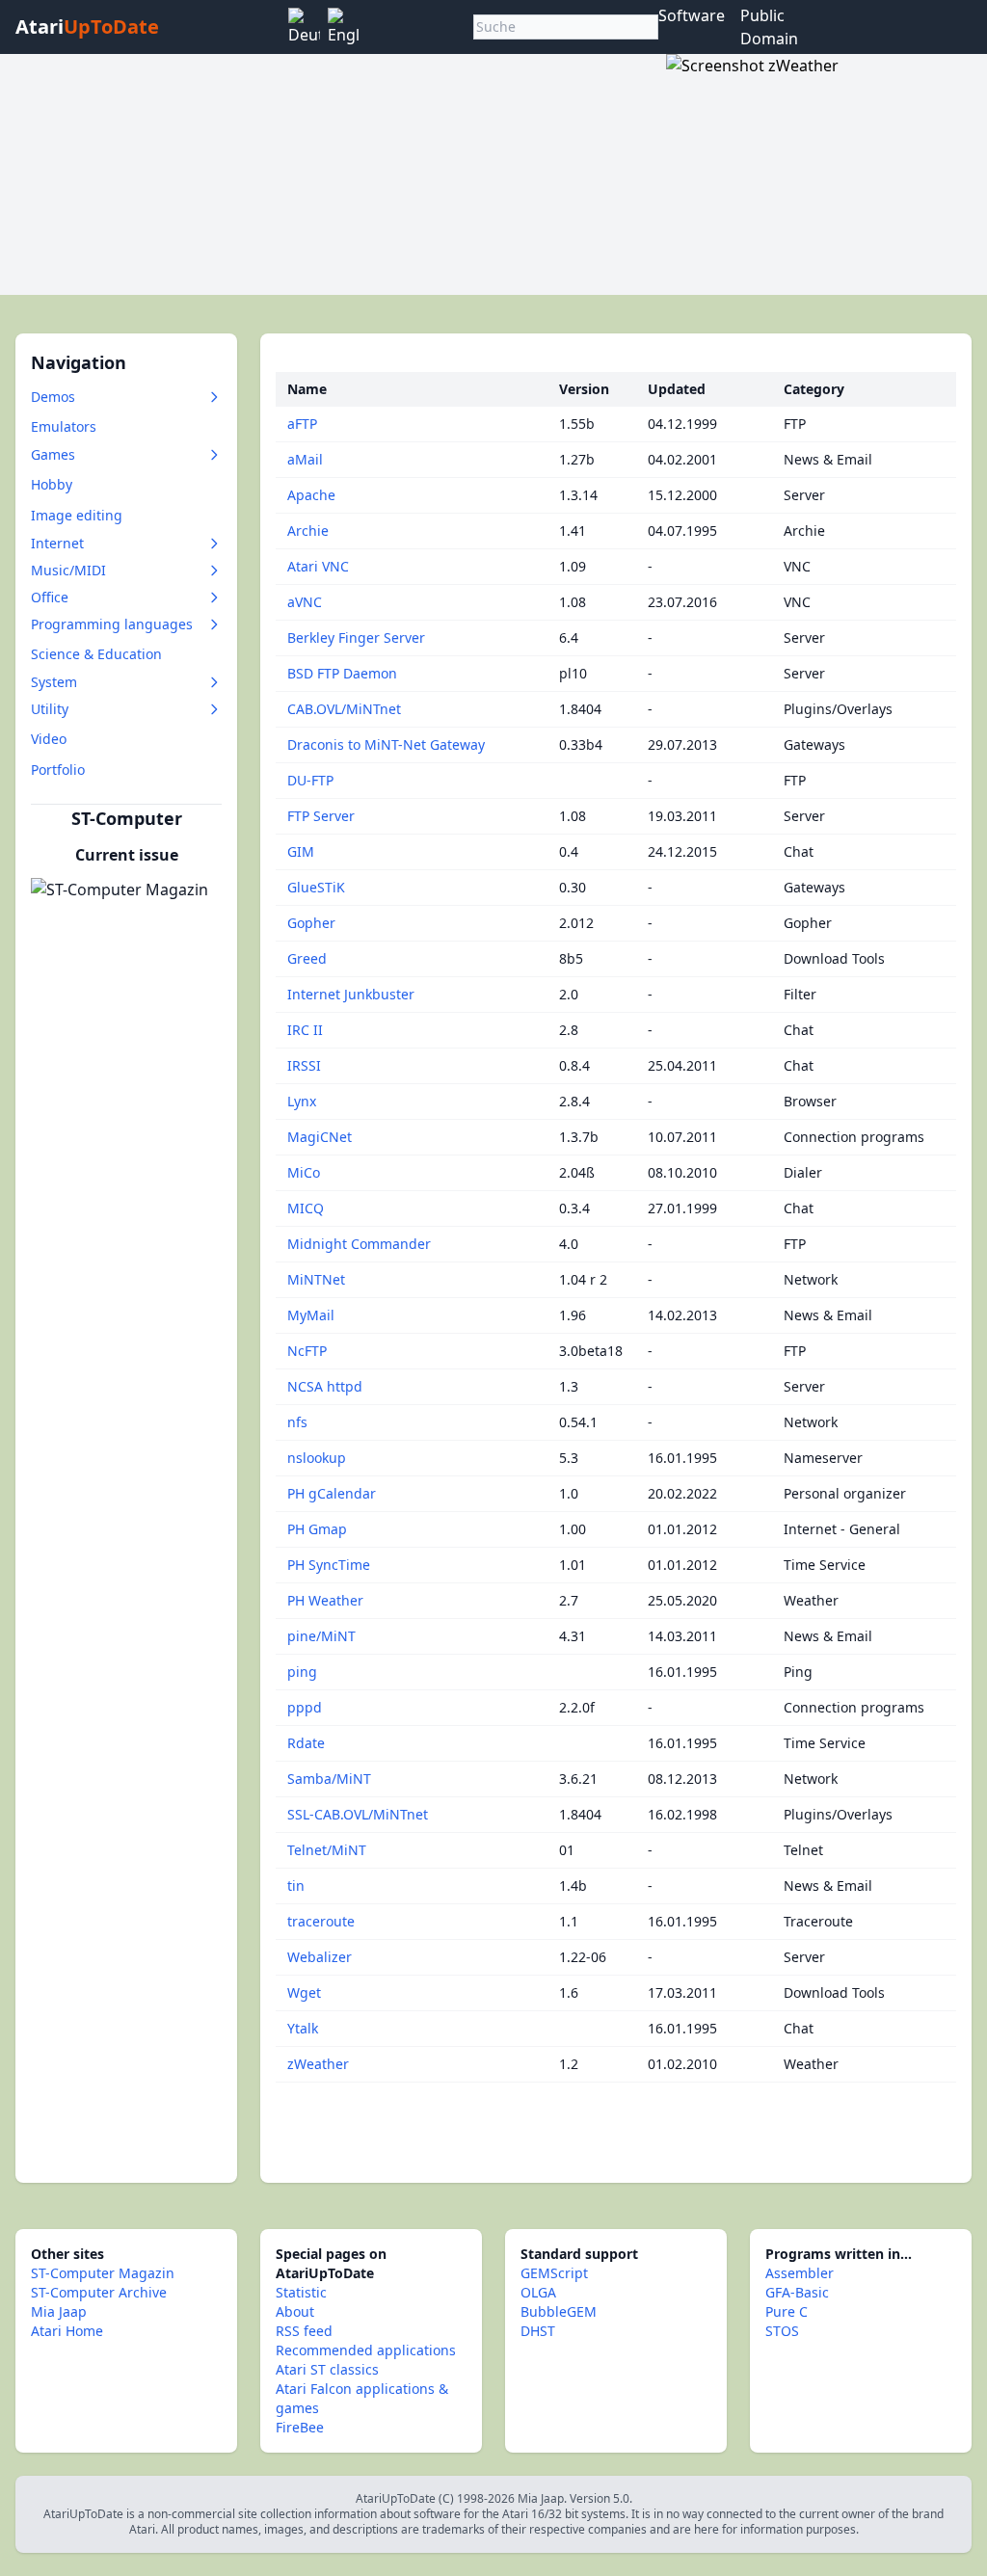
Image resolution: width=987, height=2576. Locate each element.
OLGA (538, 2292)
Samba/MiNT (329, 1779)
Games (53, 454)
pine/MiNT (321, 1636)
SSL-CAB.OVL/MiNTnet (358, 1814)
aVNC (305, 602)
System (54, 682)
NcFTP (307, 1351)
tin (296, 1886)
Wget (304, 1992)
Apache (311, 495)
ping (302, 1672)
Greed (307, 958)
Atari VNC (318, 566)
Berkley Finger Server (356, 637)
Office (50, 597)
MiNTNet (316, 1279)
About (295, 2311)
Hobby (52, 484)
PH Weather (325, 1600)
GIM (301, 851)
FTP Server (321, 816)
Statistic (301, 2292)
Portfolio (58, 770)
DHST (538, 2331)
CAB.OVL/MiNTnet (344, 709)
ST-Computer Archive (99, 2292)
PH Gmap (317, 1529)
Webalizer (320, 1957)
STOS (782, 2331)
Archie (308, 531)
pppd (305, 1707)
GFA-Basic (797, 2292)
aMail (305, 459)
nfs (297, 1422)
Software (692, 15)
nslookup (317, 1458)
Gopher (311, 923)
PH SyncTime (329, 1565)
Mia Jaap (59, 2311)
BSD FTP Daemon (342, 673)
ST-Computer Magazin (103, 2273)
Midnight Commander (359, 1244)
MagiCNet (320, 1137)
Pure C (787, 2311)
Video (49, 739)
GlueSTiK (316, 887)
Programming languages (112, 624)
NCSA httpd (325, 1386)
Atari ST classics (327, 2369)
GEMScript (554, 2273)
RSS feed (304, 2331)
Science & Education (96, 654)
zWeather (318, 2064)
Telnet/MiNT (327, 1850)
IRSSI (304, 1065)
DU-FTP (310, 780)
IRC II (305, 1030)
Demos (53, 397)
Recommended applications (366, 2350)
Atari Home (67, 2331)
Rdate (306, 1743)
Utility (50, 709)
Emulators (64, 426)
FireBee (300, 2427)
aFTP (302, 424)
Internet (57, 543)
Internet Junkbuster (351, 994)
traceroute (321, 1921)
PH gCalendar (332, 1493)
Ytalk (303, 2028)
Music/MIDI (68, 570)
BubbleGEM (559, 2311)
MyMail (311, 1315)
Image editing (77, 515)
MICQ (306, 1208)
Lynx (302, 1101)
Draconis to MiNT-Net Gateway (386, 744)
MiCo (304, 1172)
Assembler (800, 2273)
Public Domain (769, 27)
